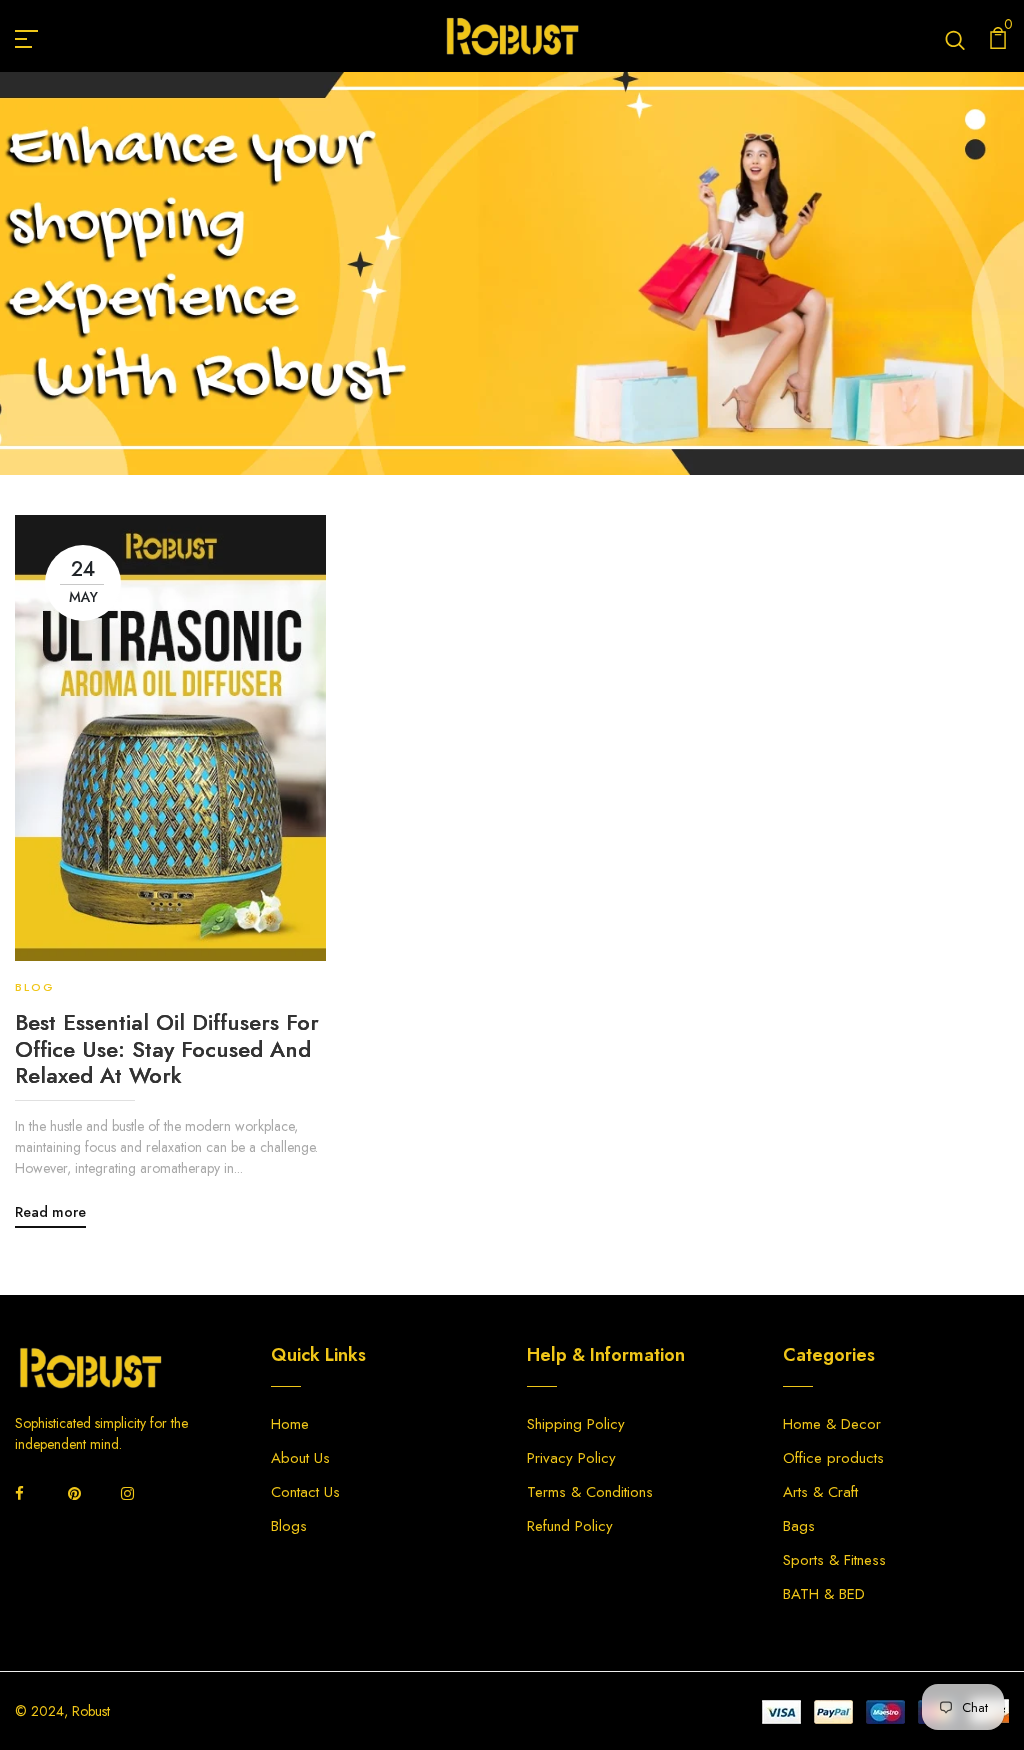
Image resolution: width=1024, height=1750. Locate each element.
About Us (300, 1458)
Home (389, 302)
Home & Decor (832, 1424)
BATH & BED (824, 1594)
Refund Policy (570, 1526)
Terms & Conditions (590, 1492)
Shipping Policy (576, 1424)
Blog (456, 302)
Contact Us (305, 1492)
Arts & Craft (820, 1492)
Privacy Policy (571, 1458)
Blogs (289, 1526)
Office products (833, 1458)
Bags (799, 1526)
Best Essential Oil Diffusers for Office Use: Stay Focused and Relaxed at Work (167, 1048)
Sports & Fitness (834, 1560)
